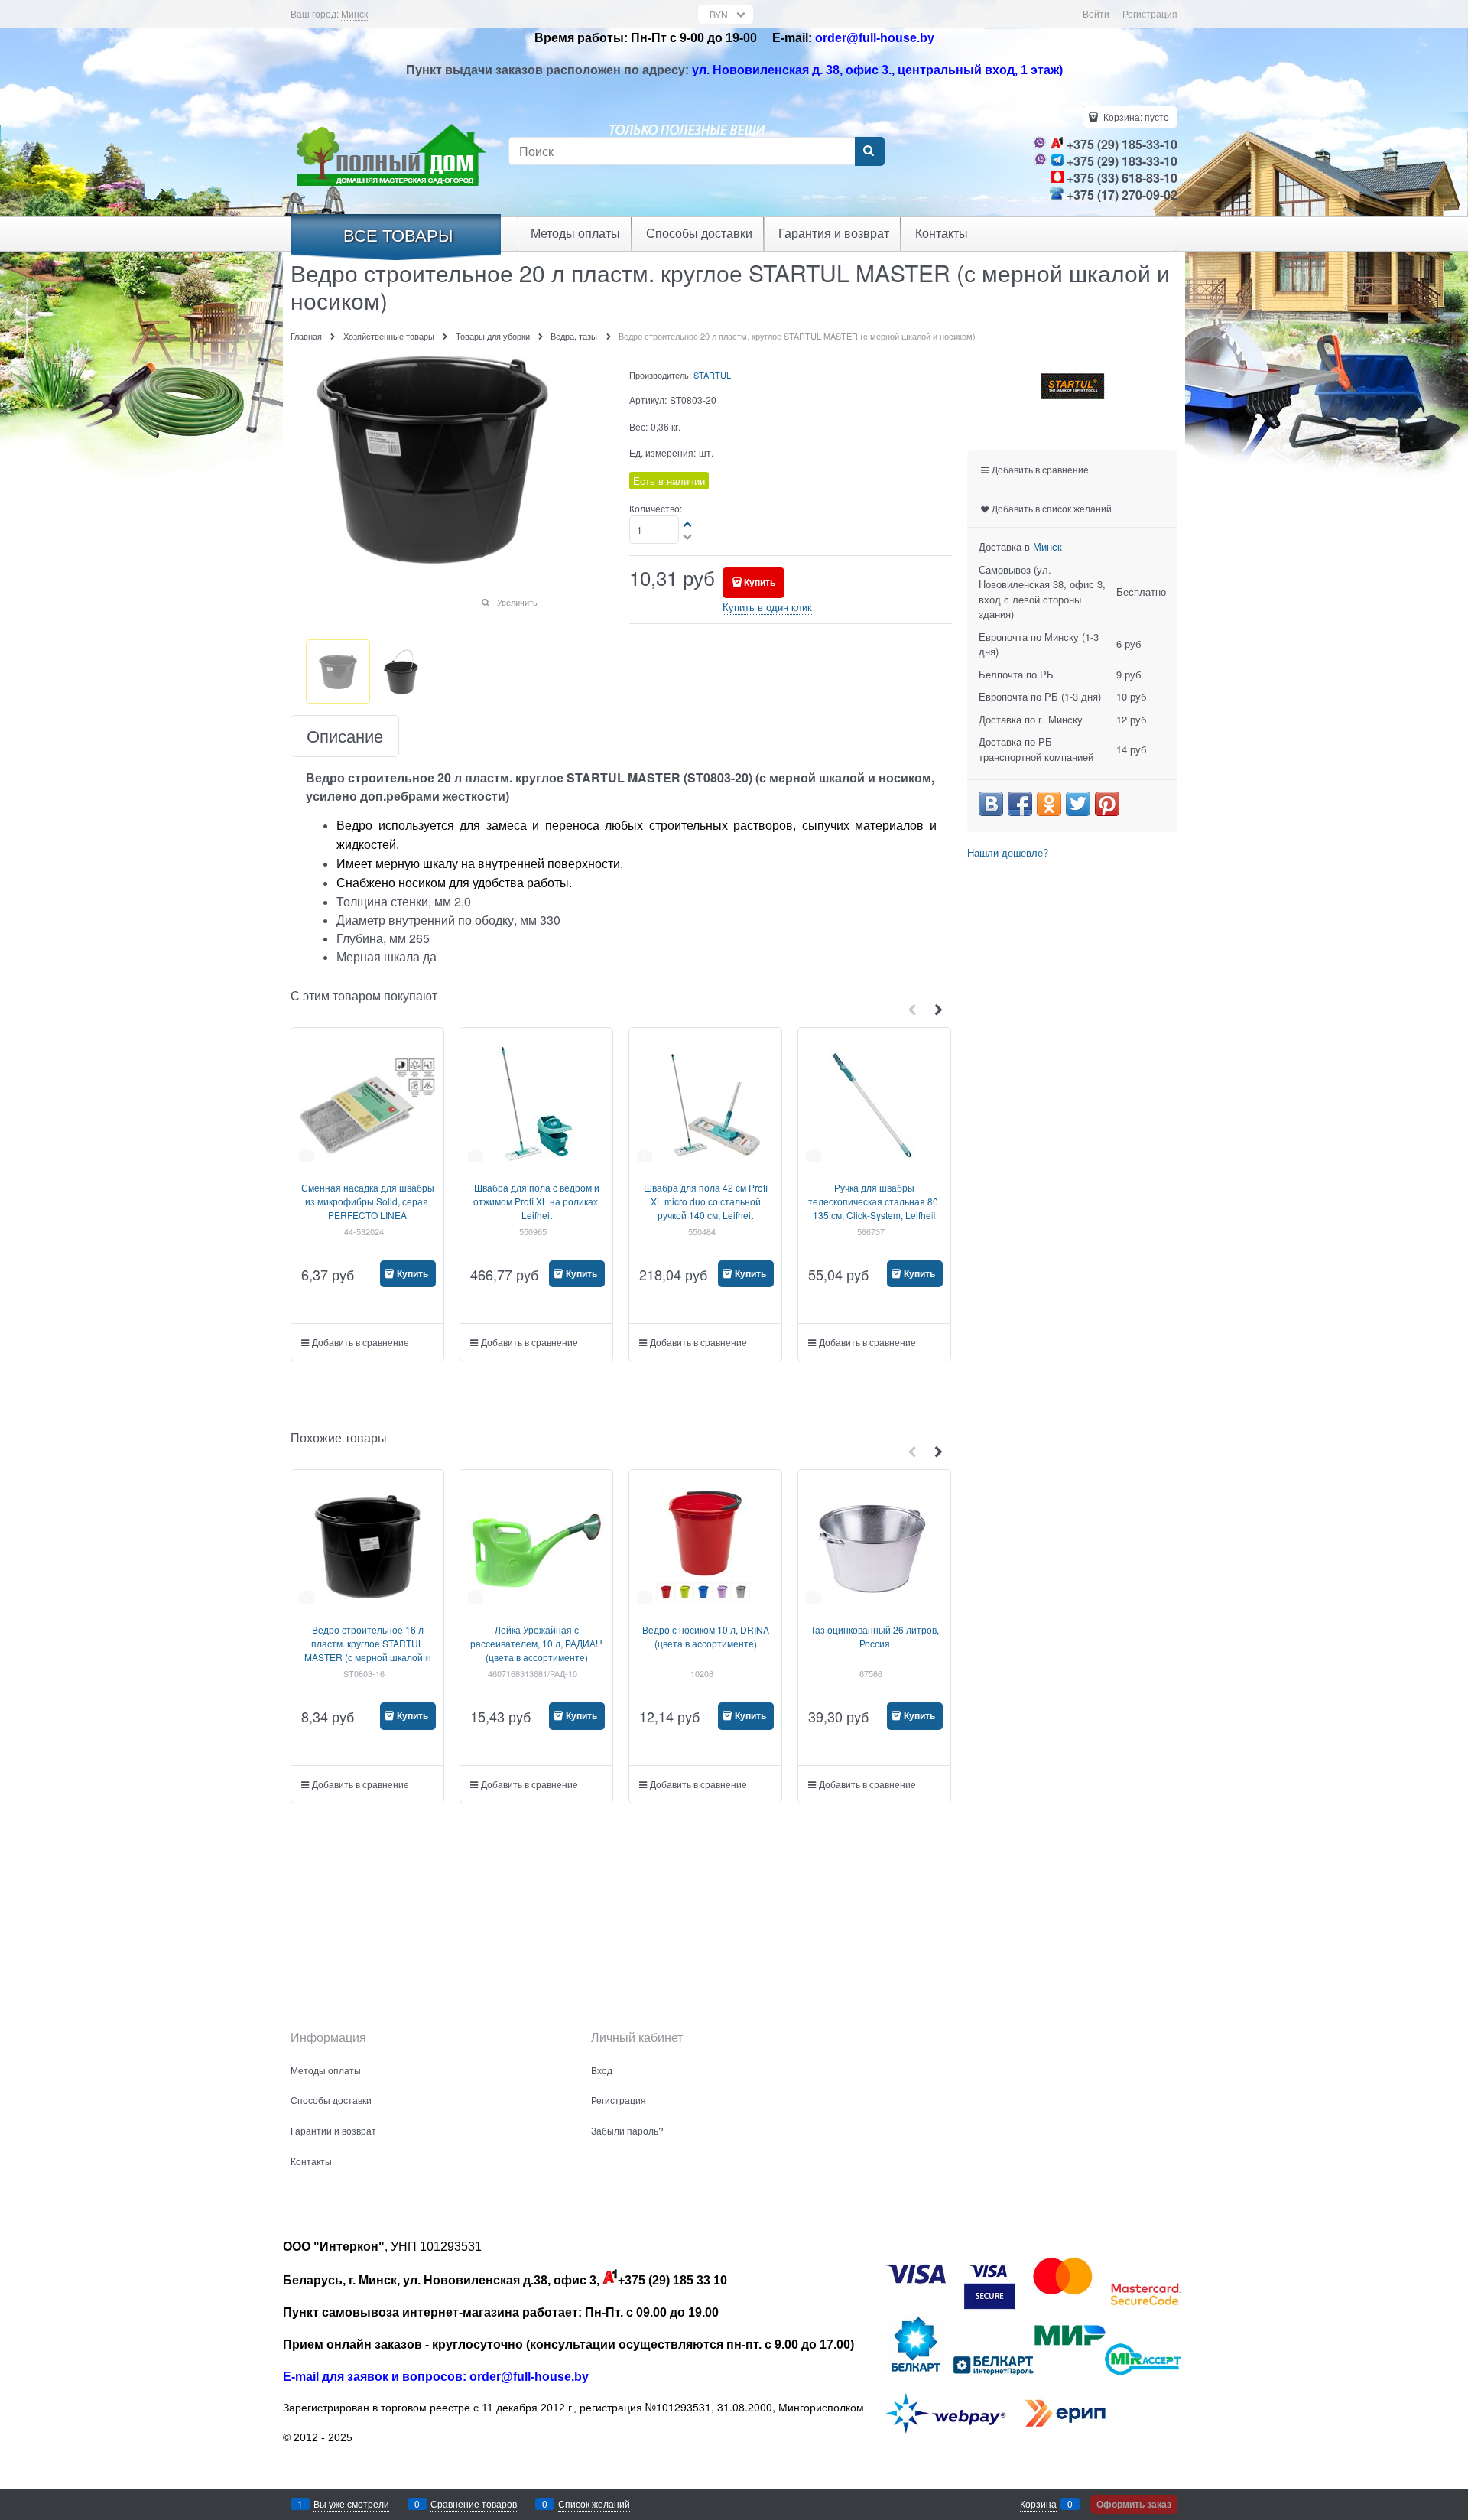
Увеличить (517, 602)
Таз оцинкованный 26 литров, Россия (875, 1636)
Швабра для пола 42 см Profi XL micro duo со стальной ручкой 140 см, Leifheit (706, 1201)
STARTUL (712, 375)
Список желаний (594, 2504)
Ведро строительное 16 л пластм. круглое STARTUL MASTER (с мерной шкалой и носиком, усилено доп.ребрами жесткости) (367, 1657)
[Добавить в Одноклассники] (1049, 804)
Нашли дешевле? (1008, 852)
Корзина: (1135, 117)
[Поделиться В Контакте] (991, 804)
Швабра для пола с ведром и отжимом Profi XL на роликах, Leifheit (537, 1201)
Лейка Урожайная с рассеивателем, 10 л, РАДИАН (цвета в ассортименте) (536, 1643)
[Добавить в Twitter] (1078, 804)
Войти (1096, 13)
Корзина (1038, 2504)
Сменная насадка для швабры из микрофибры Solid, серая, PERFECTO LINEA (368, 1201)
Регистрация (1150, 13)
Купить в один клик (767, 607)
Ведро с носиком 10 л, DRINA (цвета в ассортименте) (706, 1636)
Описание (345, 736)
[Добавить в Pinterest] (1107, 804)
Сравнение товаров (474, 2504)
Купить (760, 582)
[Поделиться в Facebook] (1020, 804)
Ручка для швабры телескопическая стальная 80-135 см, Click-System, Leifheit (875, 1201)
